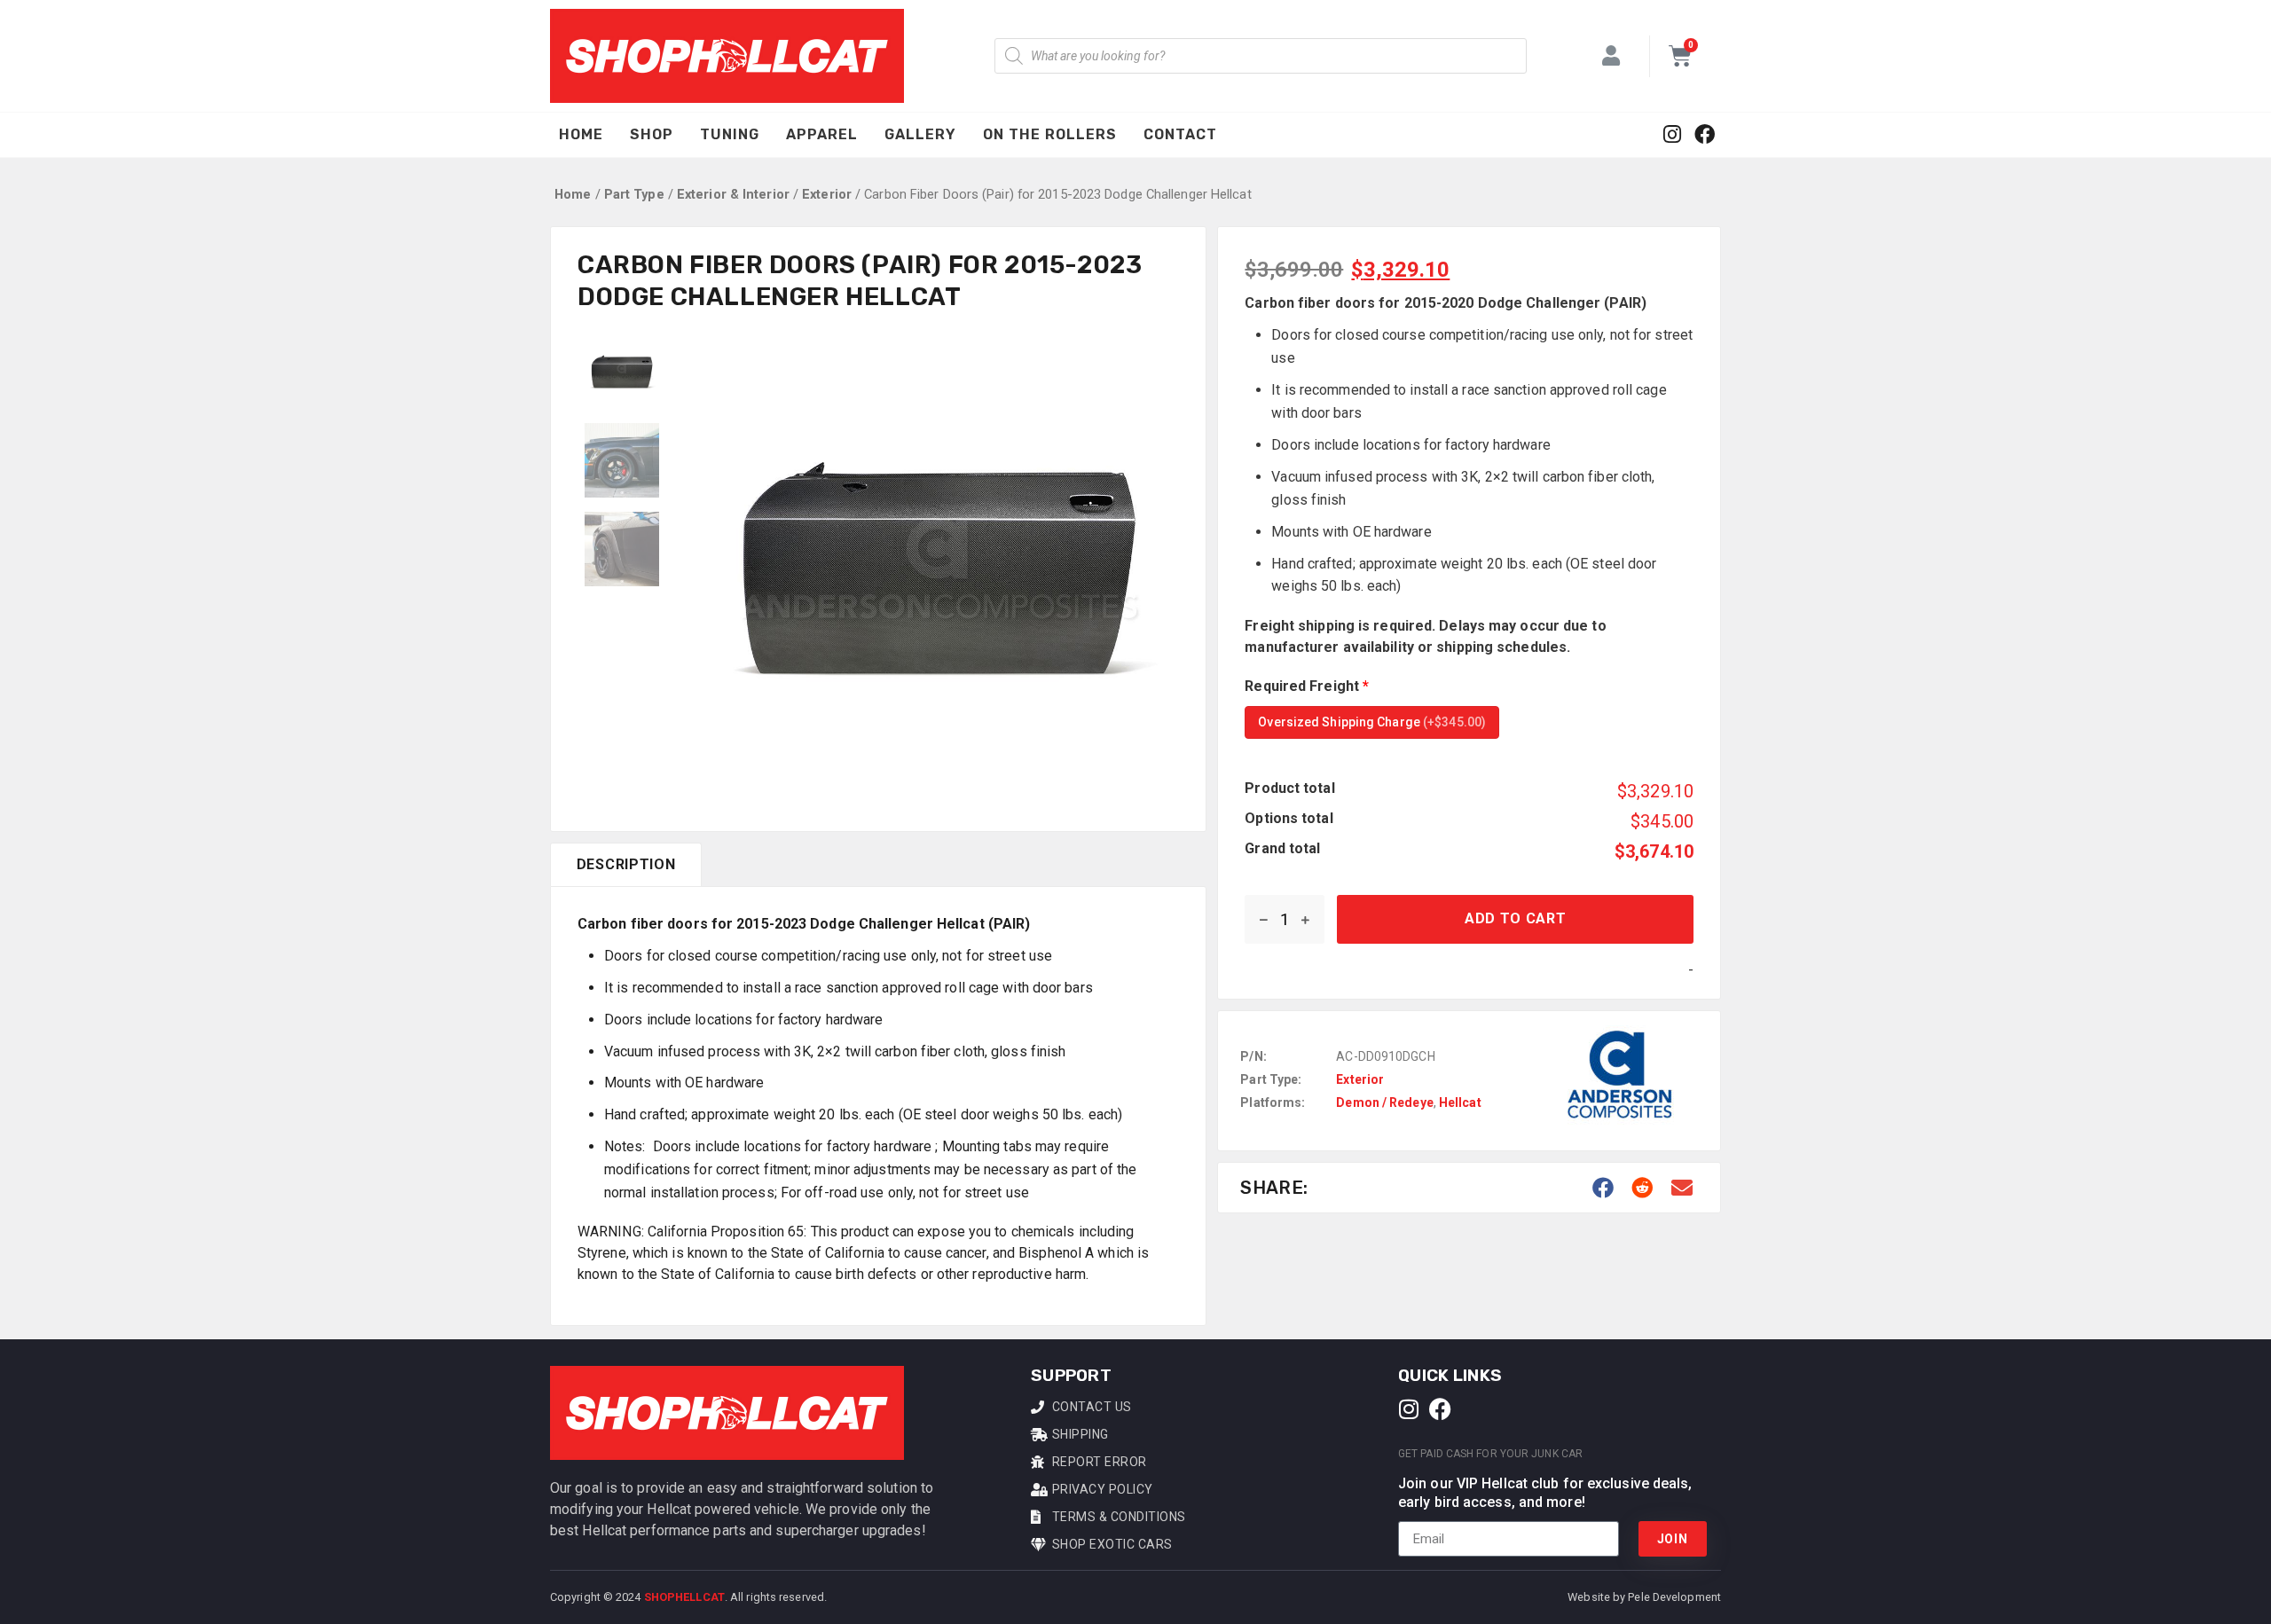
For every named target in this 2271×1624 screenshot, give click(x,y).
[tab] (626, 864)
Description (626, 864)
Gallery (920, 134)
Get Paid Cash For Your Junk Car (1490, 1454)
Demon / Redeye (1384, 1102)
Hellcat (1460, 1102)
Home (581, 134)
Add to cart (1516, 918)
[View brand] (1620, 1139)
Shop (652, 134)
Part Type (634, 194)
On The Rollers (1050, 134)
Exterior (827, 194)
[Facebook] (1705, 135)
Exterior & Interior (733, 194)
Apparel (822, 134)
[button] (1604, 1188)
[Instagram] (1672, 135)
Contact (1180, 134)
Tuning (730, 134)
